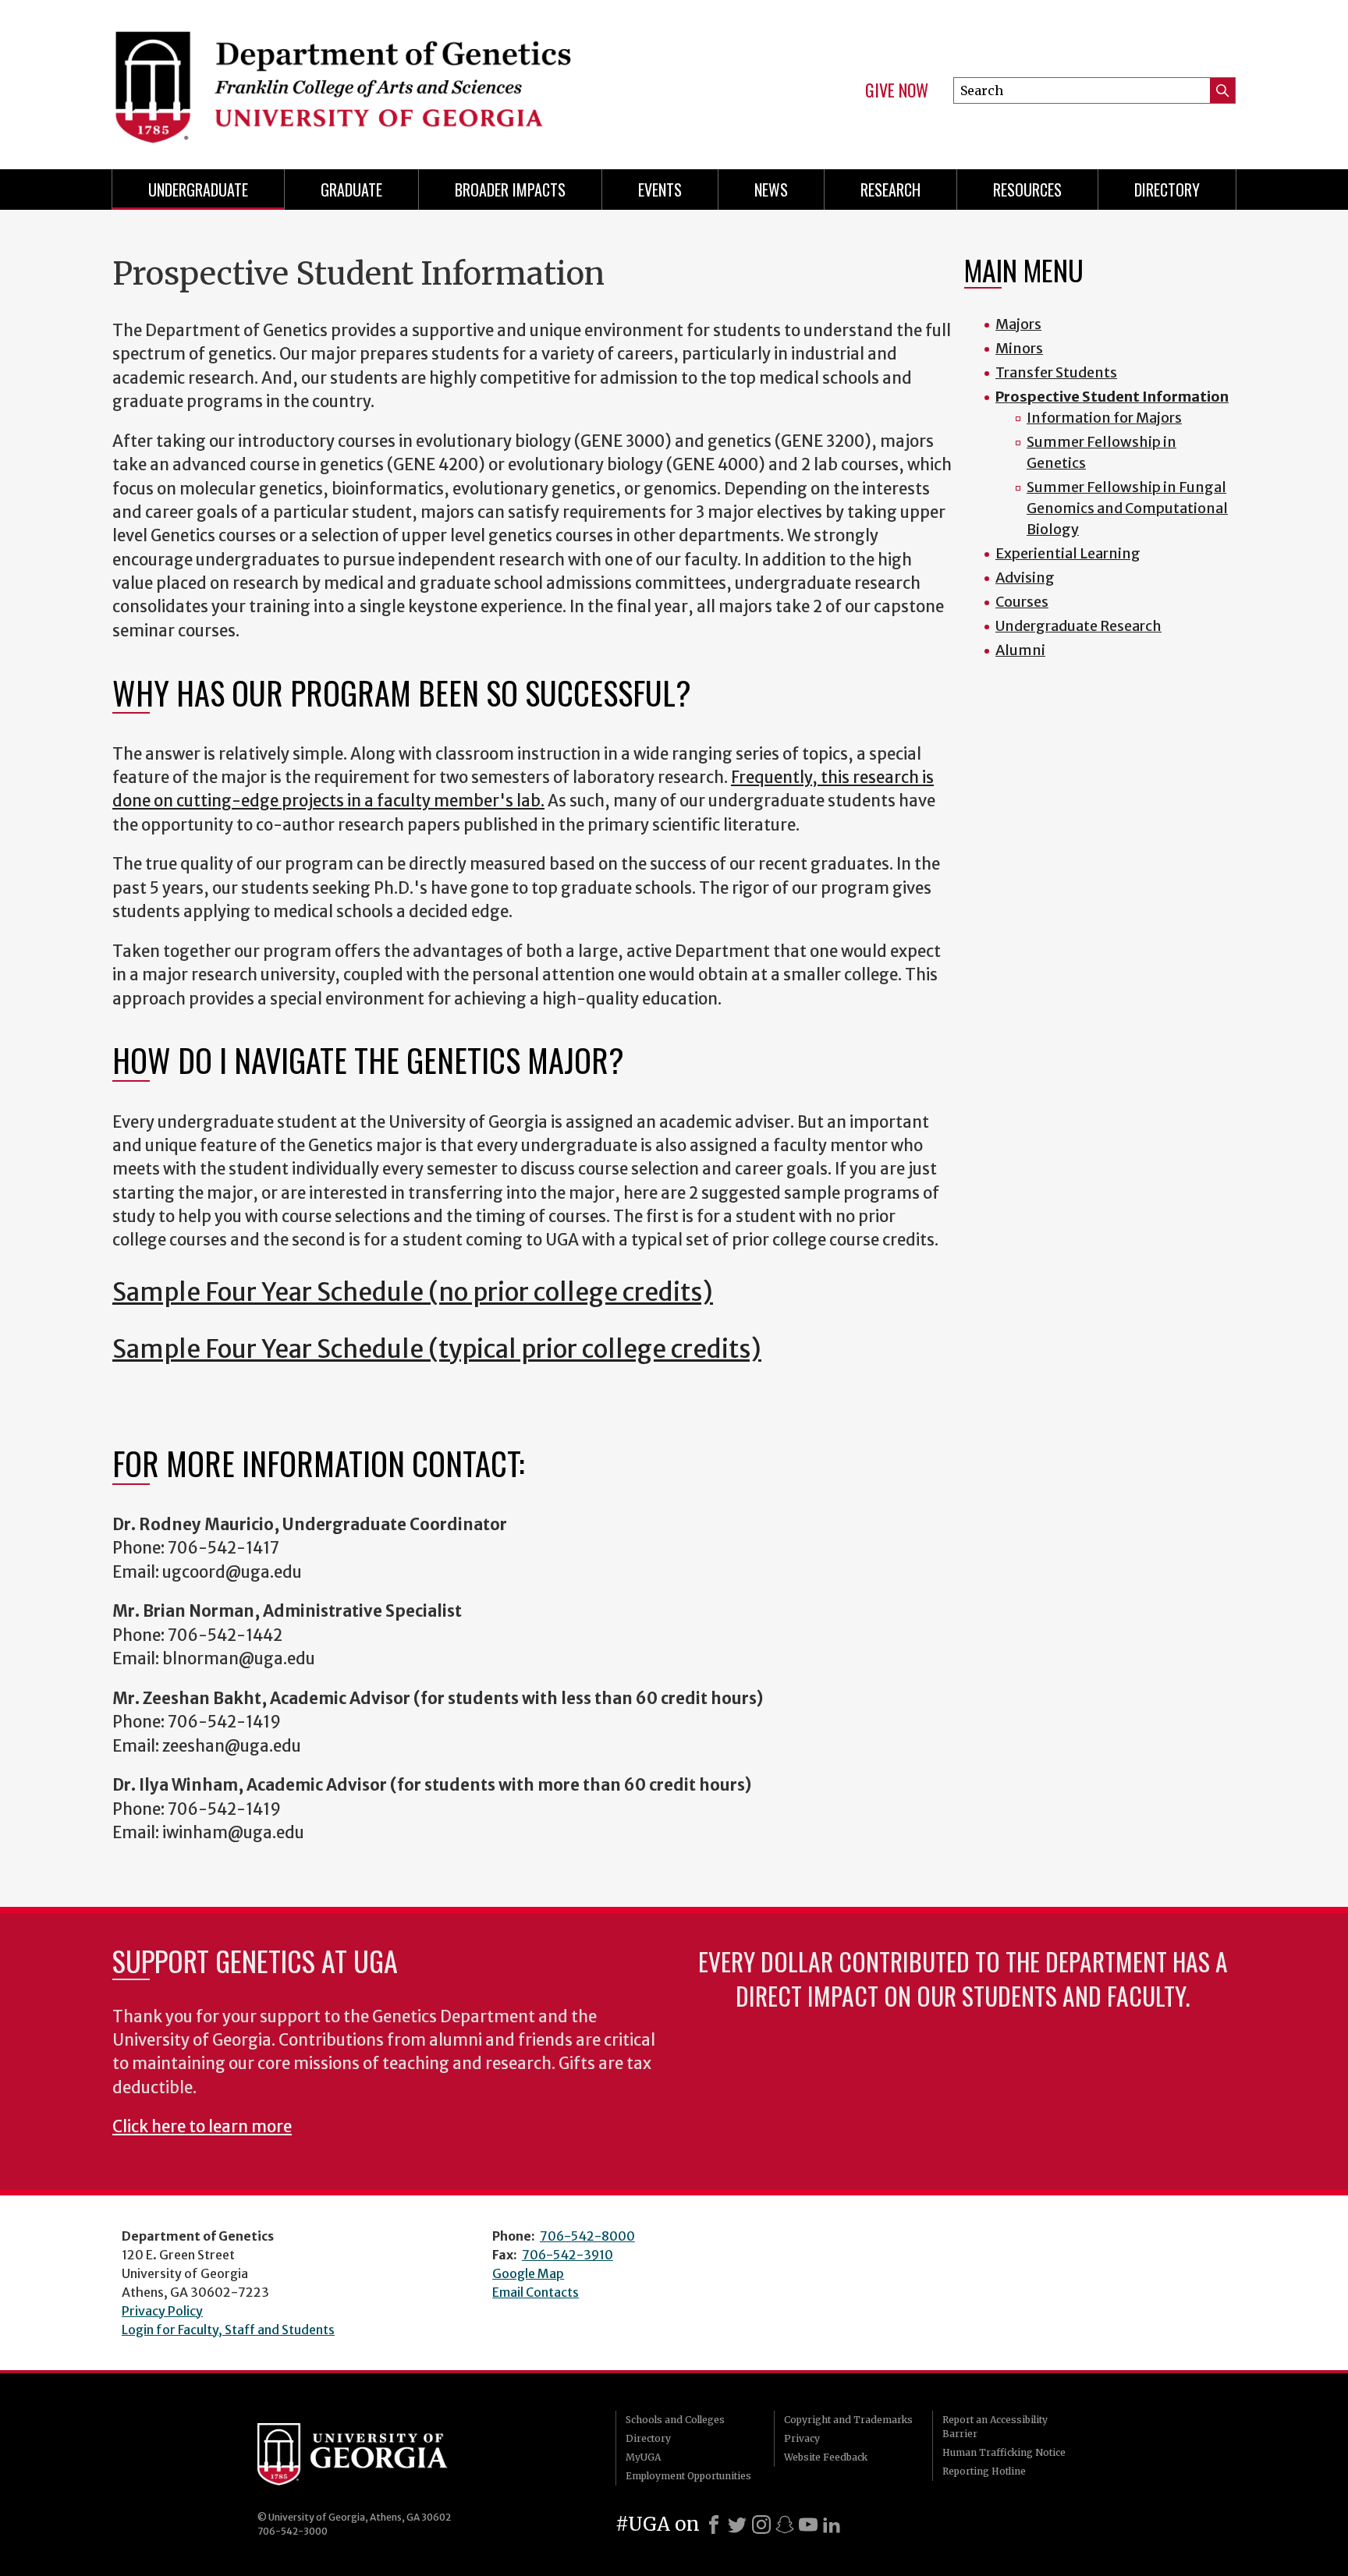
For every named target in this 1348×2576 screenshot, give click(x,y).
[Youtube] (808, 2525)
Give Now (897, 90)
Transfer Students (1056, 372)
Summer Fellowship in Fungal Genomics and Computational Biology (1127, 508)
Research (890, 190)
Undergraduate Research (1078, 626)
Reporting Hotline (984, 2471)
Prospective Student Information (1112, 397)
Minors (1019, 348)
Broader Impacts (510, 190)
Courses (1022, 602)
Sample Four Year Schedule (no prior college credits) (413, 1292)
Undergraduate (198, 190)
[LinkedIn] (832, 2525)
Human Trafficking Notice (1004, 2452)
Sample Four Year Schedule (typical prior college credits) (437, 1349)
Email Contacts (536, 2292)
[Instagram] (761, 2525)
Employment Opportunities (688, 2476)
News (771, 190)
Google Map (528, 2273)
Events (660, 190)
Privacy (802, 2438)
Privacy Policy (162, 2311)
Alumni (1020, 650)
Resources (1027, 190)
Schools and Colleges (675, 2420)
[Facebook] (714, 2525)
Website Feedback (826, 2457)
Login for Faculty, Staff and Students (228, 2330)
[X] (737, 2525)
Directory (1167, 190)
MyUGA (643, 2457)
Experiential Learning (1068, 553)
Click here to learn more (202, 2127)
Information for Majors (1104, 418)
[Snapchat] (785, 2525)
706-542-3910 (568, 2255)
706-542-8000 (587, 2236)
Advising (1025, 578)
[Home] (385, 78)
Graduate (351, 190)
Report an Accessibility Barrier (995, 2427)
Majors (1018, 324)
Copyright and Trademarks (848, 2420)
